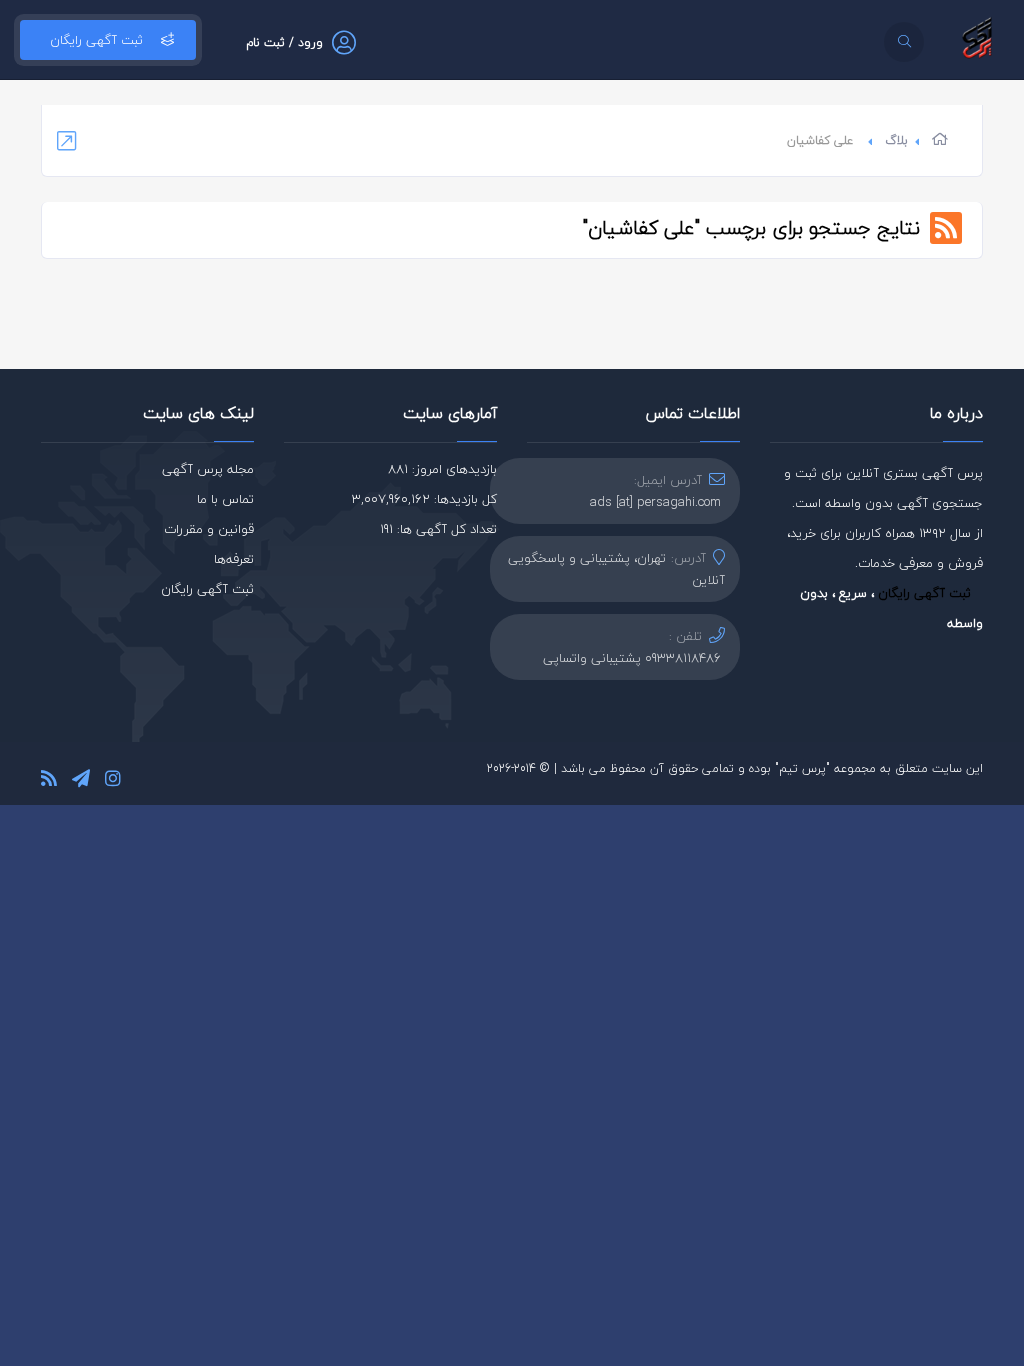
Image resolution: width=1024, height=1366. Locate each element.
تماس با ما (225, 499)
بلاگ (896, 140)
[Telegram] (81, 781)
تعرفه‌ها (234, 559)
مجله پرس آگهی (208, 469)
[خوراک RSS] (49, 781)
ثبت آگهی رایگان (96, 40)
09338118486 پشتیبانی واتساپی (632, 658)
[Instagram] (113, 781)
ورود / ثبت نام (284, 42)
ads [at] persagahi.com (655, 502)
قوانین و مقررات (209, 529)
